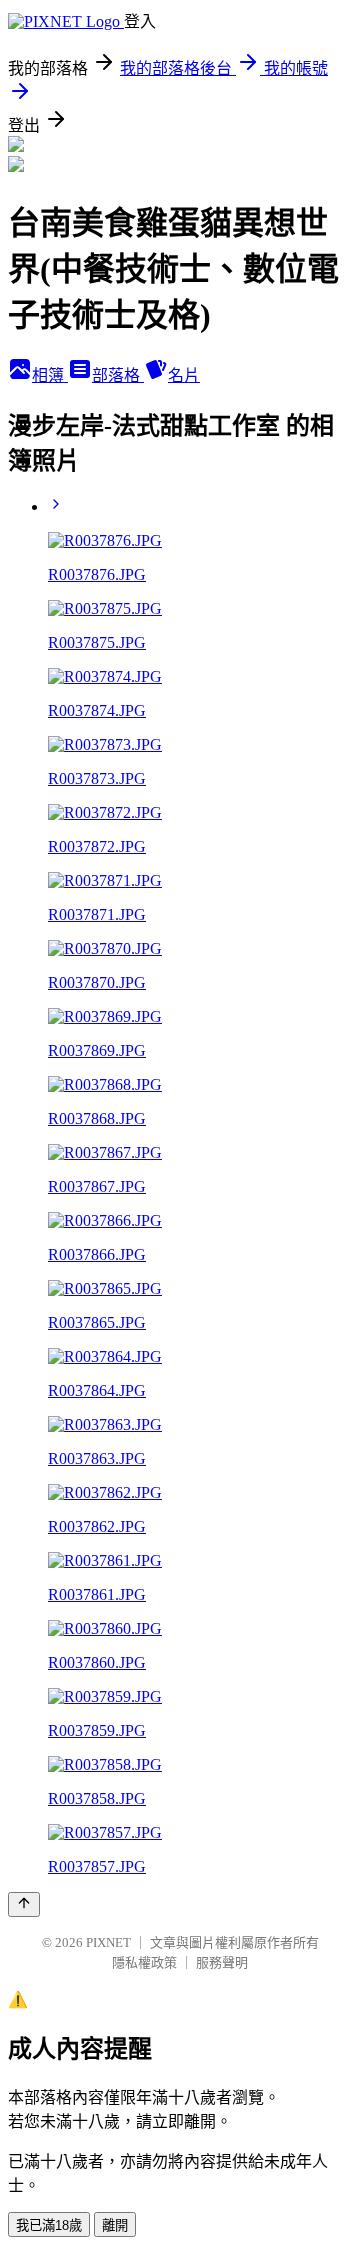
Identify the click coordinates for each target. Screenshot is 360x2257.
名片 (184, 375)
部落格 (118, 375)
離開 (115, 2225)
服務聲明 (222, 1962)
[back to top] (24, 1904)
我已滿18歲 (49, 2225)
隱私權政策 (144, 1962)
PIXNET (108, 1942)
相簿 (50, 375)
